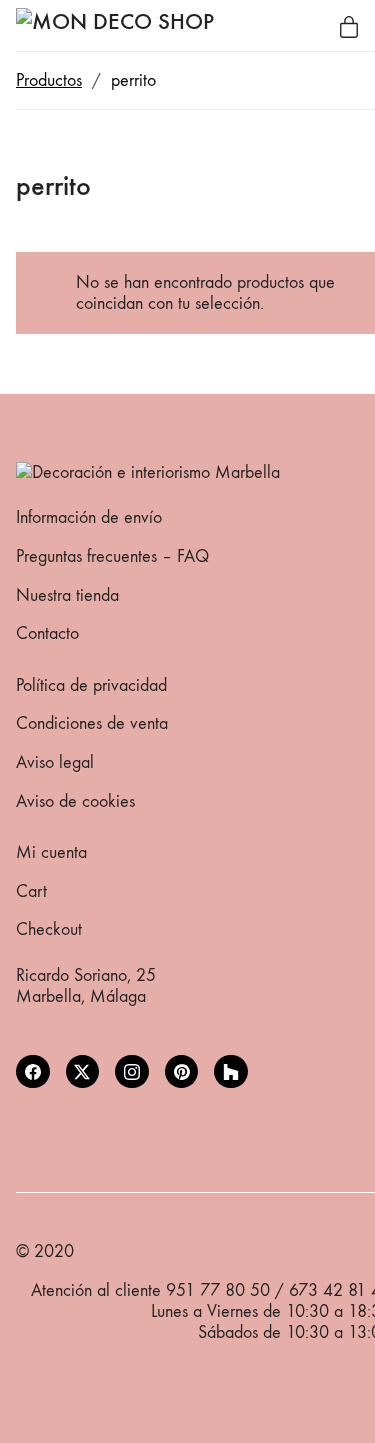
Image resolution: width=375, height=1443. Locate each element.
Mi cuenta (51, 852)
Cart (31, 891)
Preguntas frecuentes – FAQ (112, 556)
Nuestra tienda (67, 595)
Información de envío (89, 517)
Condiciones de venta (92, 723)
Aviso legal (55, 762)
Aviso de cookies (75, 801)
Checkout (49, 929)
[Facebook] (33, 1072)
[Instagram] (132, 1072)
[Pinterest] (182, 1072)
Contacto (47, 633)
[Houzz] (231, 1072)
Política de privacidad (91, 685)
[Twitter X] (83, 1072)
